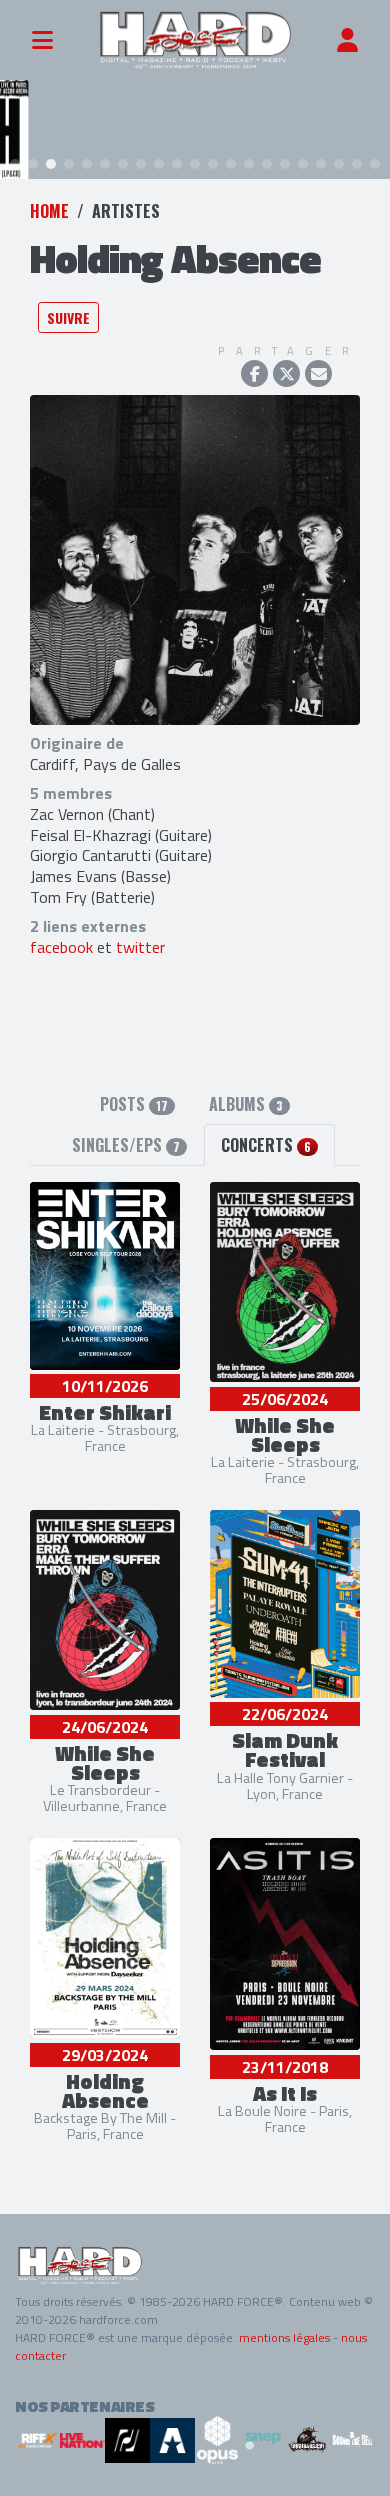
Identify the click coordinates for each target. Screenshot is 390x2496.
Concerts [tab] (266, 1145)
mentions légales (284, 2337)
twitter (140, 947)
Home (49, 211)
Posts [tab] (134, 1104)
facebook (61, 947)
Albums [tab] (246, 1104)
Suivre (68, 317)
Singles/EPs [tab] (126, 1145)
